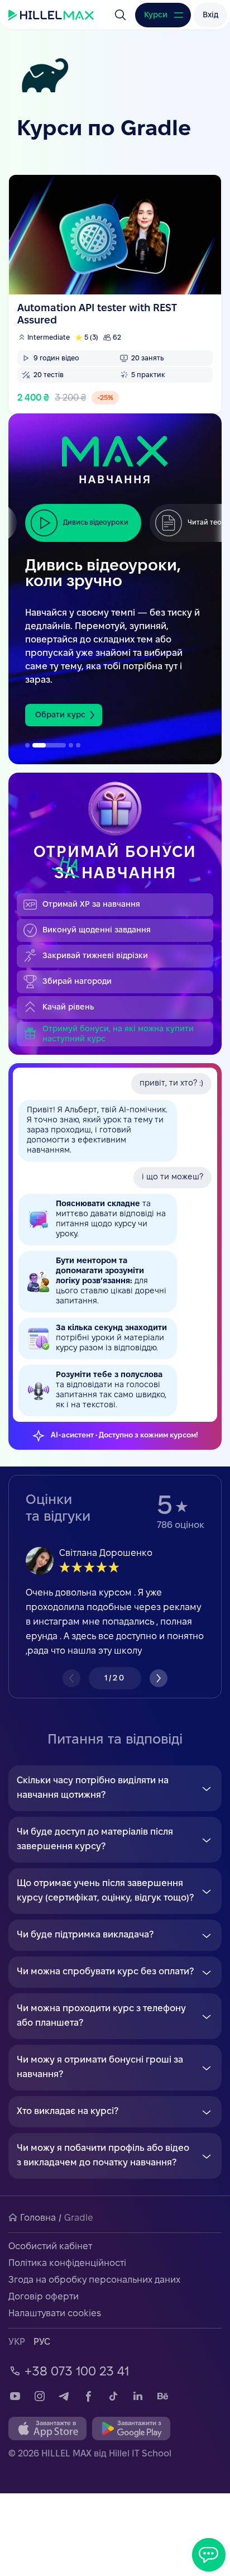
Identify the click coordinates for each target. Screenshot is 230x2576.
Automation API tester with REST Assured (115, 294)
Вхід (210, 15)
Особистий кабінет (50, 2247)
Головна (38, 2218)
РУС (42, 2342)
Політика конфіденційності (67, 2263)
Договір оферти (44, 2297)
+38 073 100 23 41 (77, 2372)
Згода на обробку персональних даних (94, 2280)
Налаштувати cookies (55, 2314)
